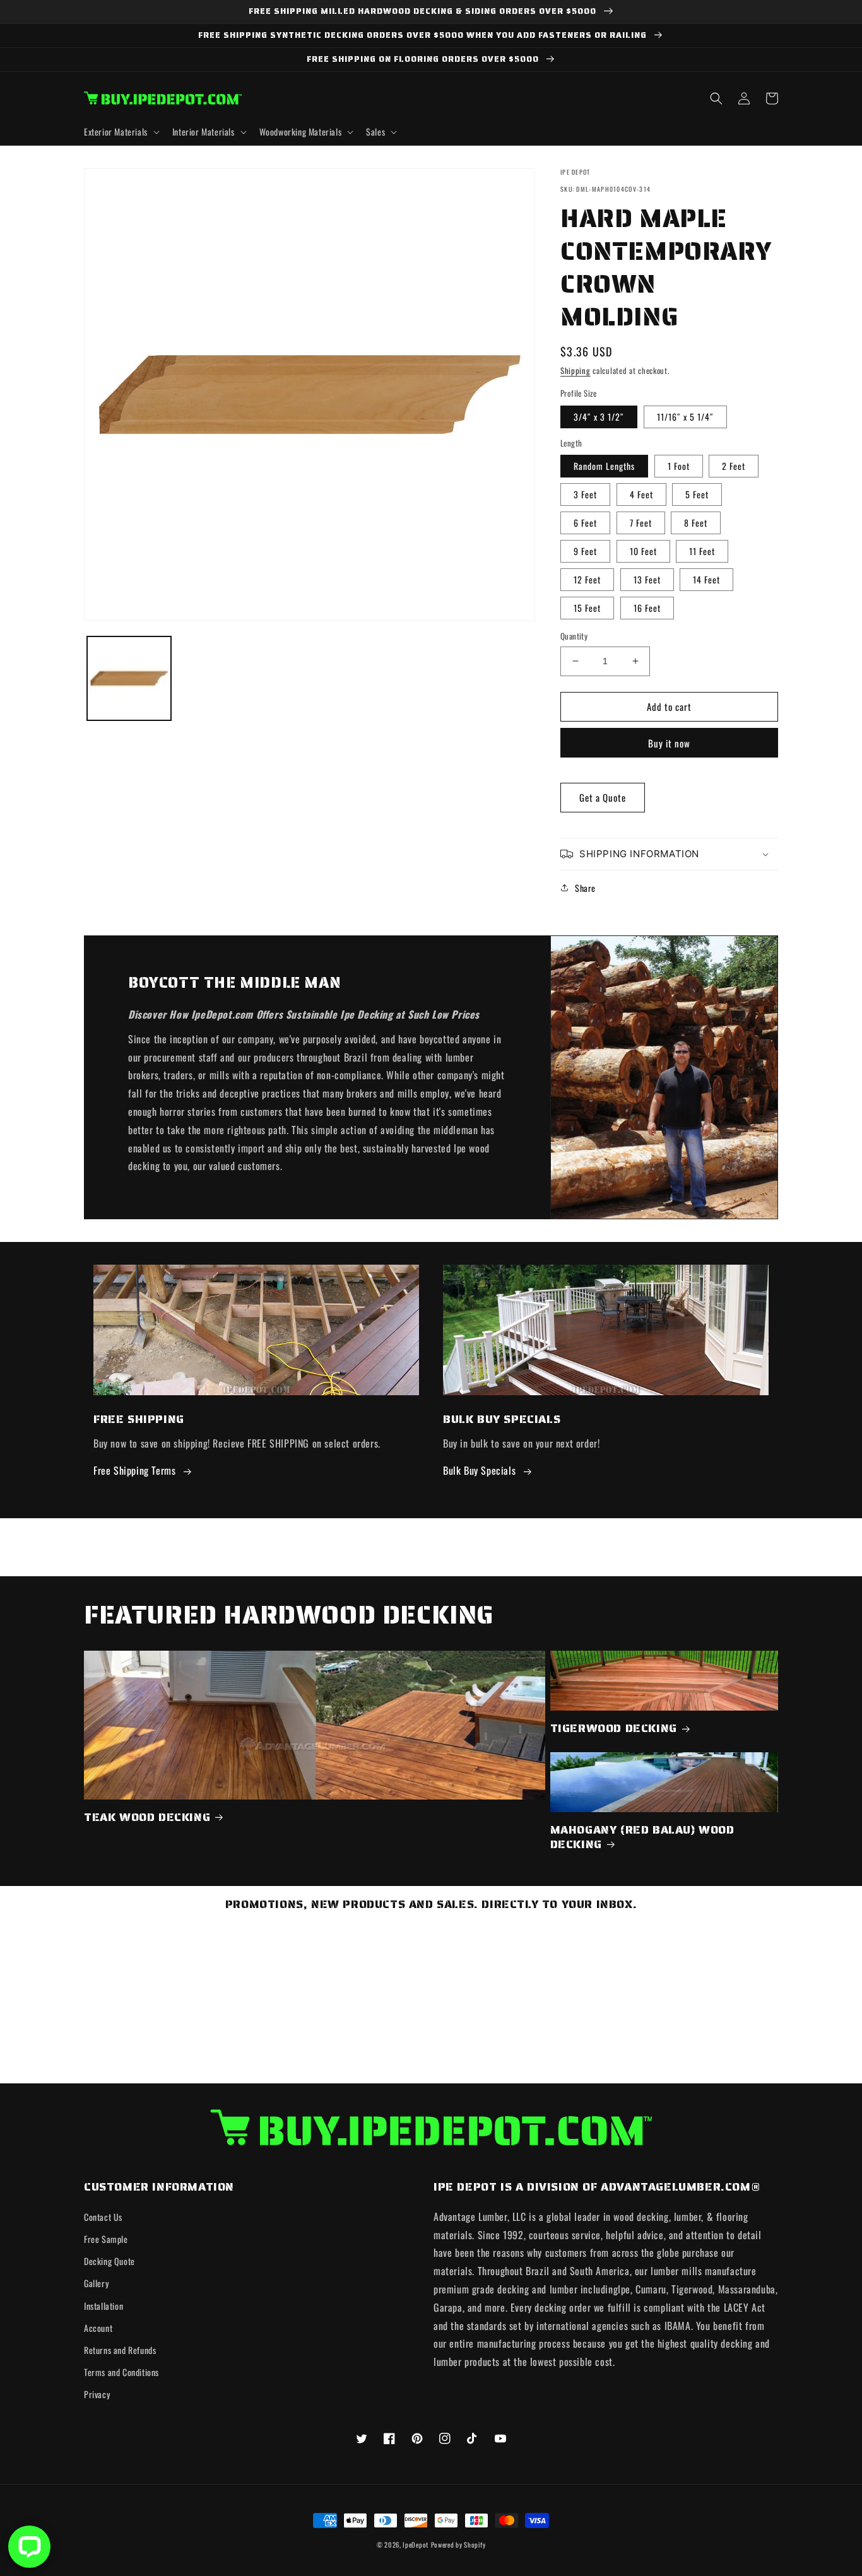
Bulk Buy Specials (479, 1470)
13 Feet (647, 579)
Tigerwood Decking (614, 1729)
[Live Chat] (29, 2547)
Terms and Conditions (121, 2372)
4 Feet (641, 494)
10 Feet (643, 551)
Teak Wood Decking (147, 1818)
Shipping (576, 371)
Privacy (97, 2394)
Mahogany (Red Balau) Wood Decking (642, 1838)
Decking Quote (109, 2261)
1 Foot (679, 466)
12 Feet (587, 579)
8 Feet (696, 523)
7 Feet (641, 523)
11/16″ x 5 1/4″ (685, 417)
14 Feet (706, 579)
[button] (121, 132)
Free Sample (106, 2239)
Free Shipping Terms (134, 1470)
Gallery (96, 2283)
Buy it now (669, 743)
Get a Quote (603, 797)
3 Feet (585, 494)
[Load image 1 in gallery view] (129, 678)
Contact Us (103, 2217)
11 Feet (702, 551)
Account (98, 2328)
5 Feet (697, 494)
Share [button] (585, 888)
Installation (103, 2306)
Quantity (574, 636)
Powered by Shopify (458, 2544)
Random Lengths (604, 466)
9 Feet (585, 551)
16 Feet (647, 608)
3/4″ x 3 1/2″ (599, 417)
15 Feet (587, 608)
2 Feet (734, 466)
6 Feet (585, 523)
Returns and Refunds (120, 2350)
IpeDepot (416, 2544)
